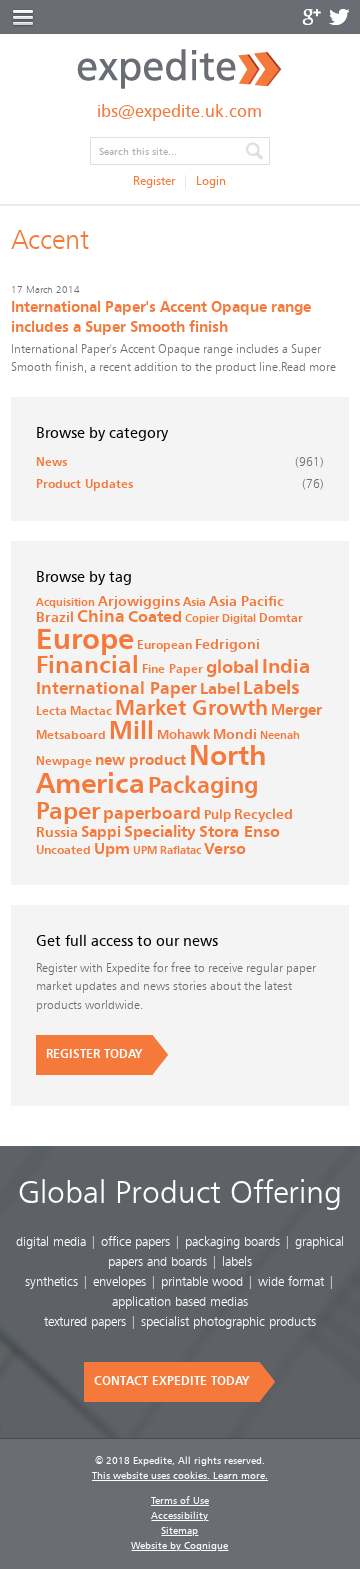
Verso (225, 849)
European (164, 645)
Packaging (203, 786)
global (232, 667)
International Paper (116, 688)
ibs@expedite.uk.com (179, 112)
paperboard (152, 814)
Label (220, 689)
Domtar (281, 618)
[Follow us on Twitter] (339, 17)
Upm (112, 849)
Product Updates (84, 484)
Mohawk (183, 735)
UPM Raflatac (167, 850)
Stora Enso (239, 832)
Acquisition (65, 602)
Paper (68, 812)
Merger (296, 710)
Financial (87, 666)
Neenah (280, 735)
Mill (131, 731)
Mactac (91, 711)
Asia (194, 602)
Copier (202, 618)
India (286, 667)
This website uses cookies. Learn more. (180, 1476)
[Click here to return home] (179, 86)
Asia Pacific (246, 602)
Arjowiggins (139, 602)
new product (140, 760)
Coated (155, 617)
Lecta (51, 711)
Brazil (55, 618)
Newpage (64, 761)
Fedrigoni (227, 645)
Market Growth (191, 708)
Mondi (235, 735)
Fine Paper (172, 669)
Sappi (101, 832)
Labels (271, 688)
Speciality (160, 832)
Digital (239, 618)
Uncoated (63, 850)
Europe (85, 640)
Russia (57, 833)
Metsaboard (71, 735)
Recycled (263, 815)
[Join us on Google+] (311, 17)
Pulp (217, 815)
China (101, 617)
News (51, 462)
